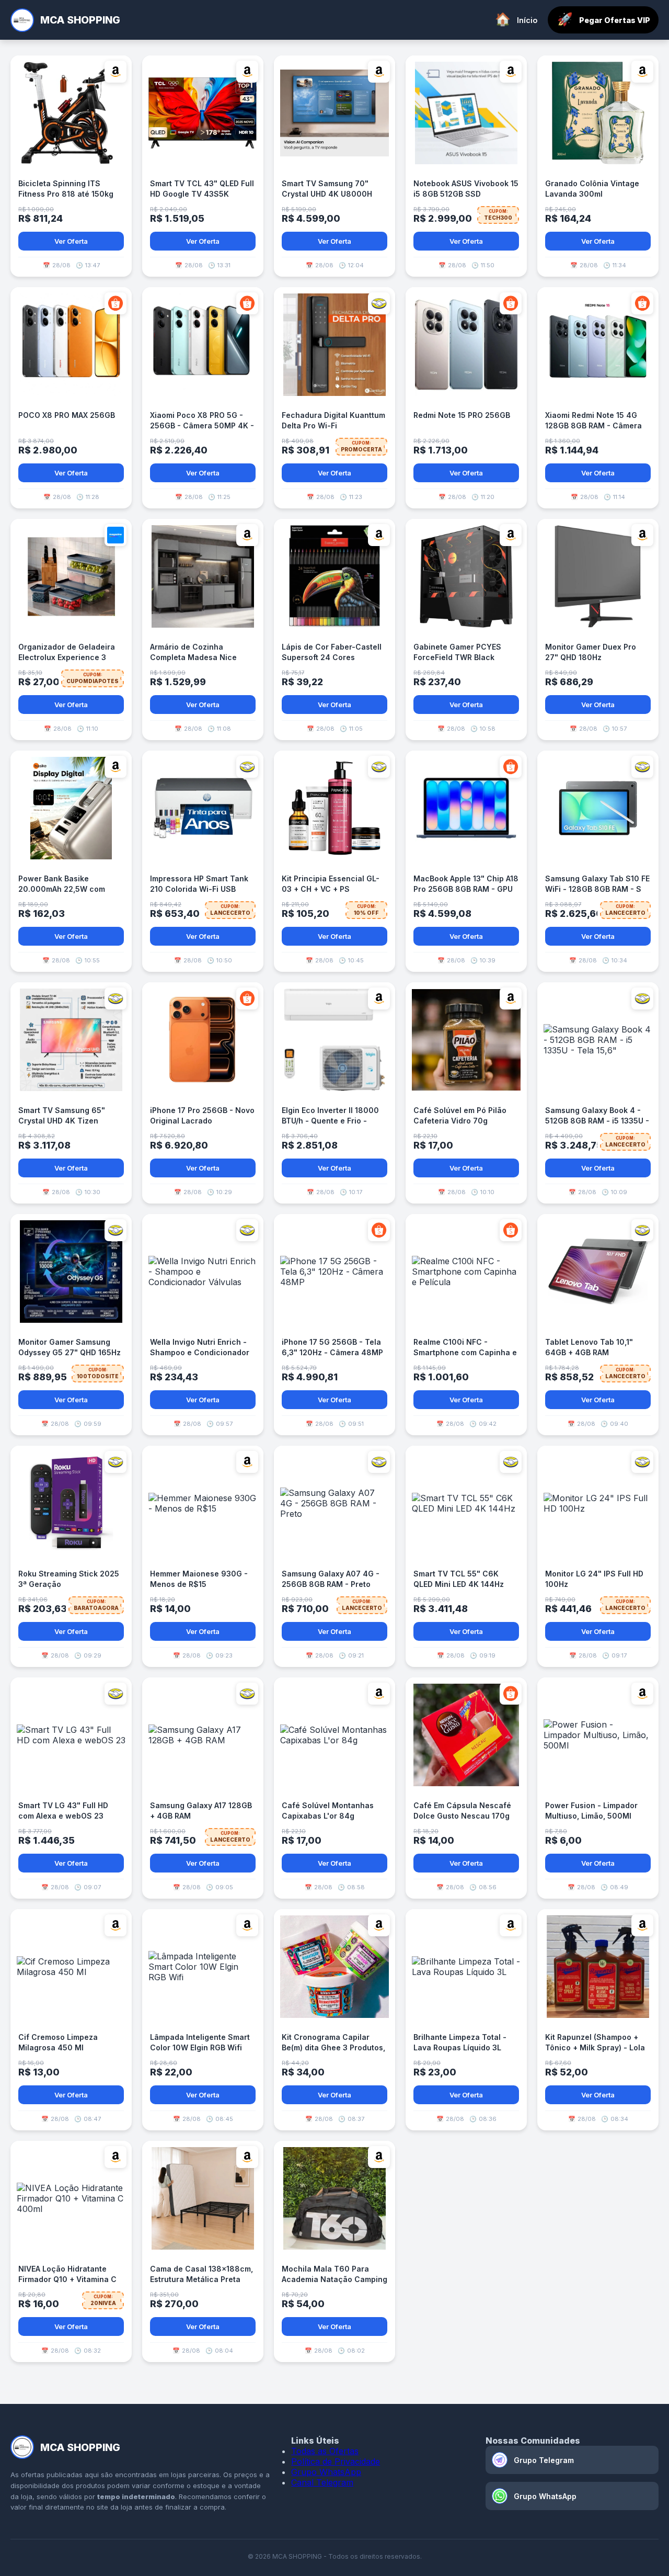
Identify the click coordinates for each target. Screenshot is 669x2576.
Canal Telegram (322, 2482)
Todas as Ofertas (325, 2451)
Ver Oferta (71, 241)
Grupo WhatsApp (326, 2472)
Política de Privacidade (336, 2461)
